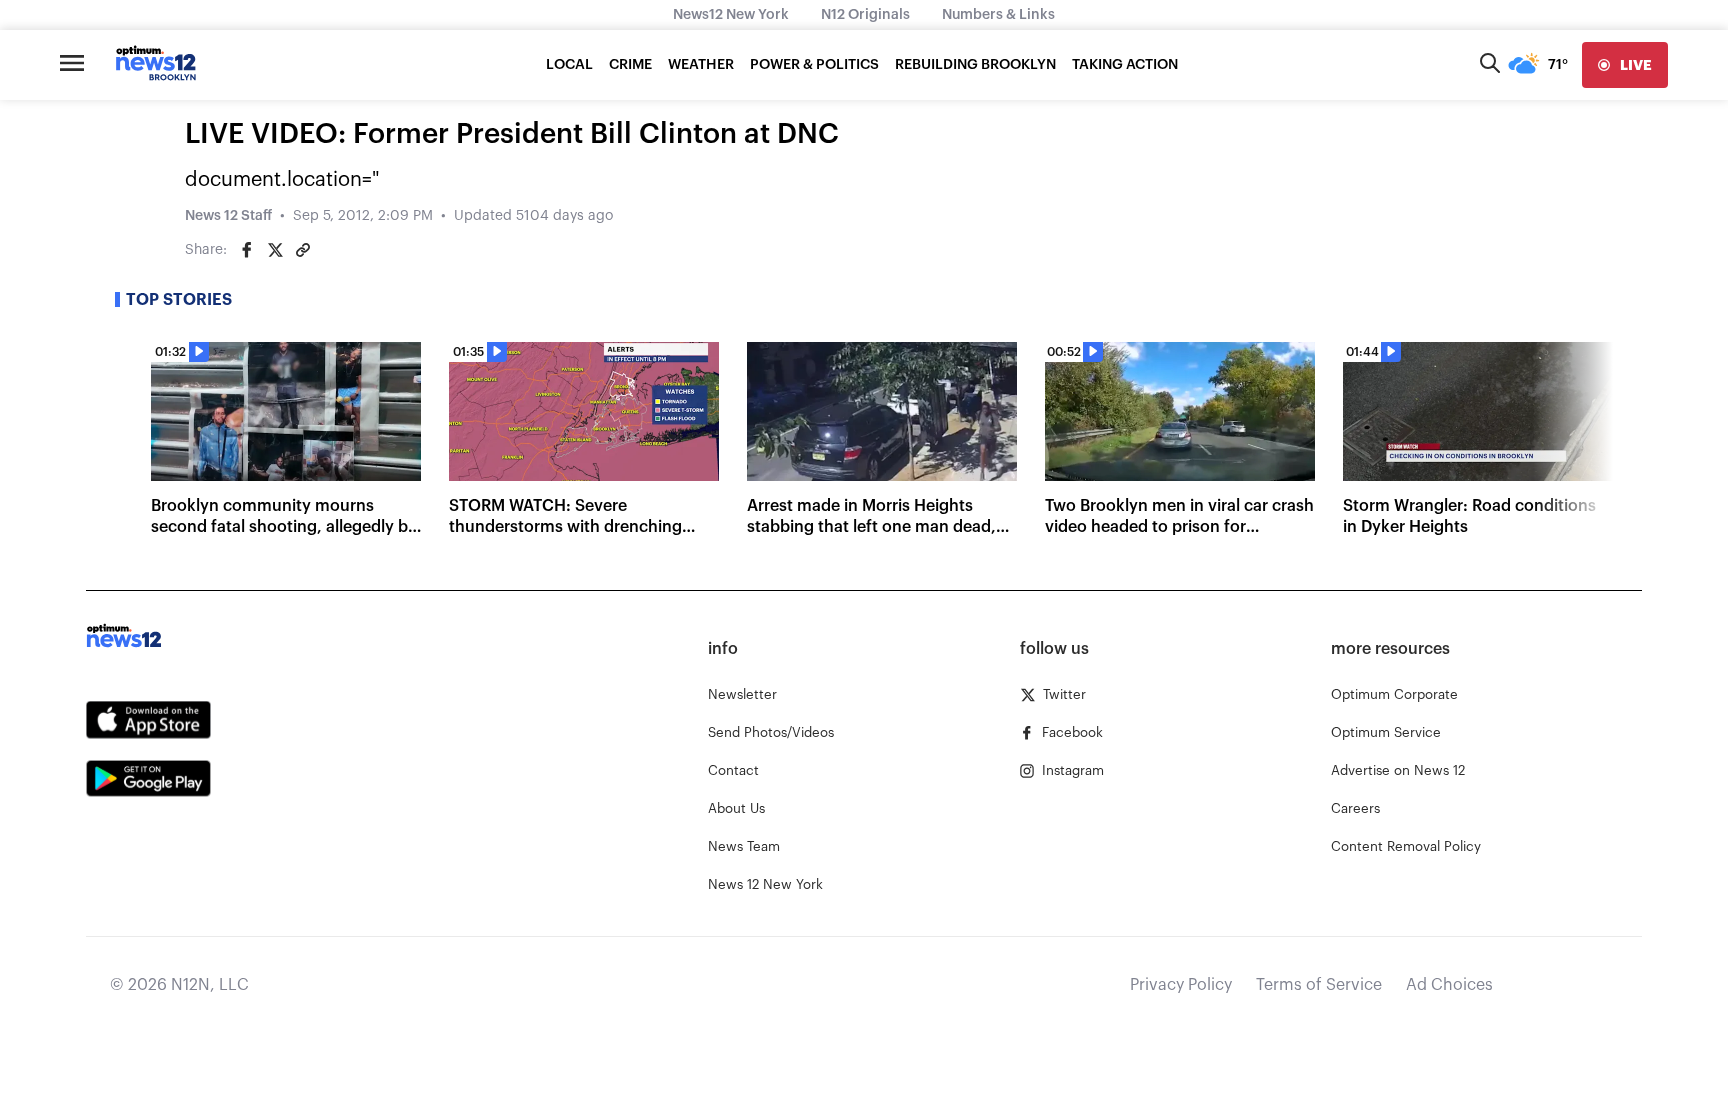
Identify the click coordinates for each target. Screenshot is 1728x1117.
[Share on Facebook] (247, 250)
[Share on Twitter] (275, 250)
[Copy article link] (303, 250)
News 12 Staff (228, 216)
